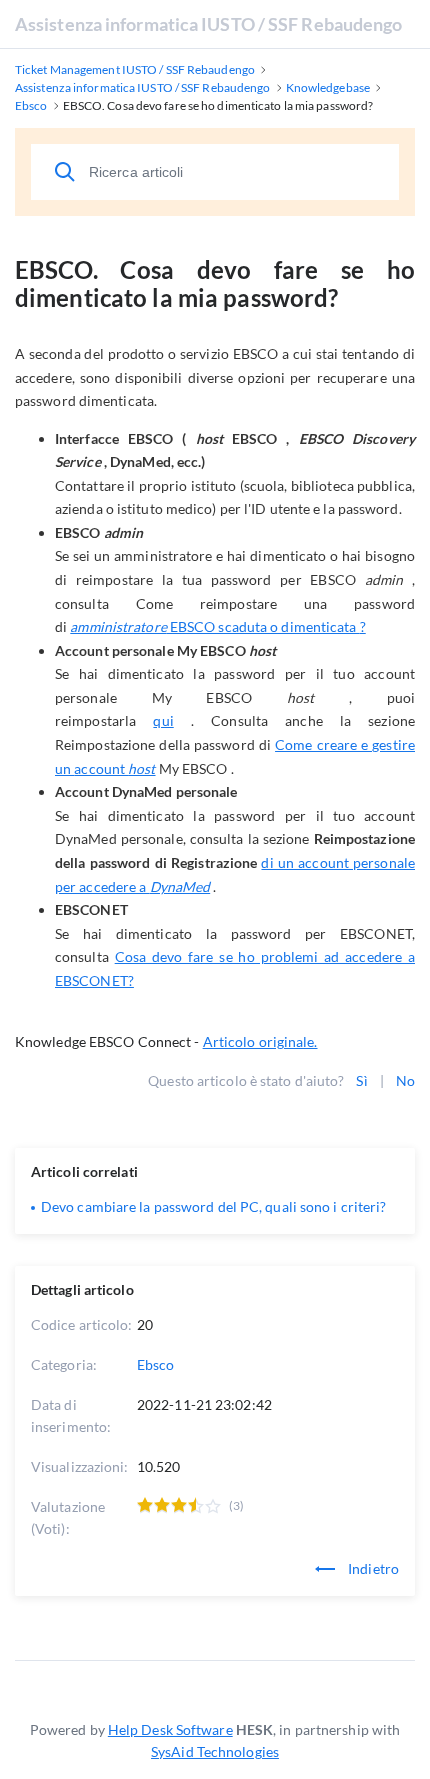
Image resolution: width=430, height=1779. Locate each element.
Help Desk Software (170, 1729)
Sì (361, 1080)
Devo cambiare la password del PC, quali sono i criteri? (214, 1206)
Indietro (372, 1568)
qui (163, 720)
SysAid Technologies (215, 1751)
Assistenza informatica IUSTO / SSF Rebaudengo (209, 24)
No (405, 1080)
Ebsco (156, 1364)
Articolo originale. (260, 1041)
